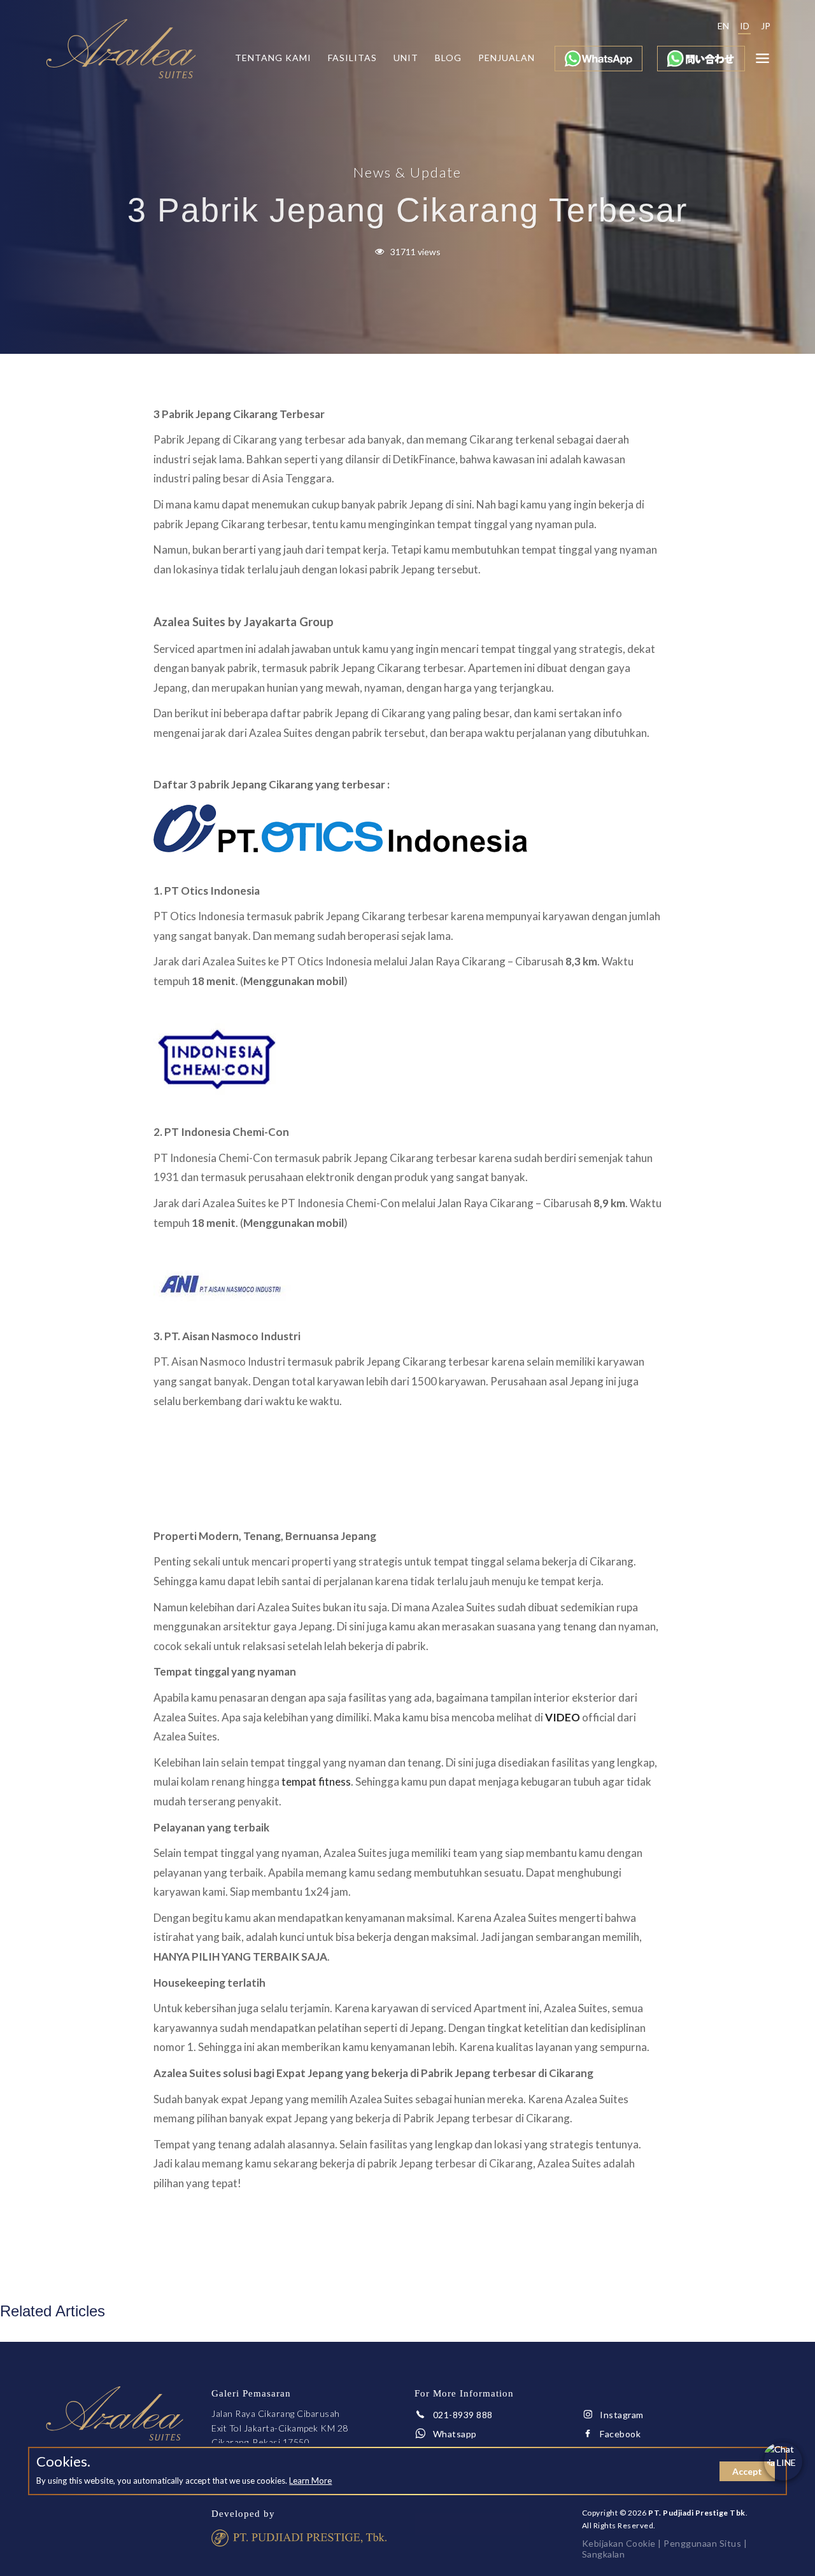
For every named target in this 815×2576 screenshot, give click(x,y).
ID (745, 26)
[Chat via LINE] (783, 2461)
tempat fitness (316, 1781)
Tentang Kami (273, 58)
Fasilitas (352, 58)
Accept (747, 2471)
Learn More (310, 2481)
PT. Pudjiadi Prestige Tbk (697, 2513)
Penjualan (507, 58)
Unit (406, 58)
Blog (448, 58)
